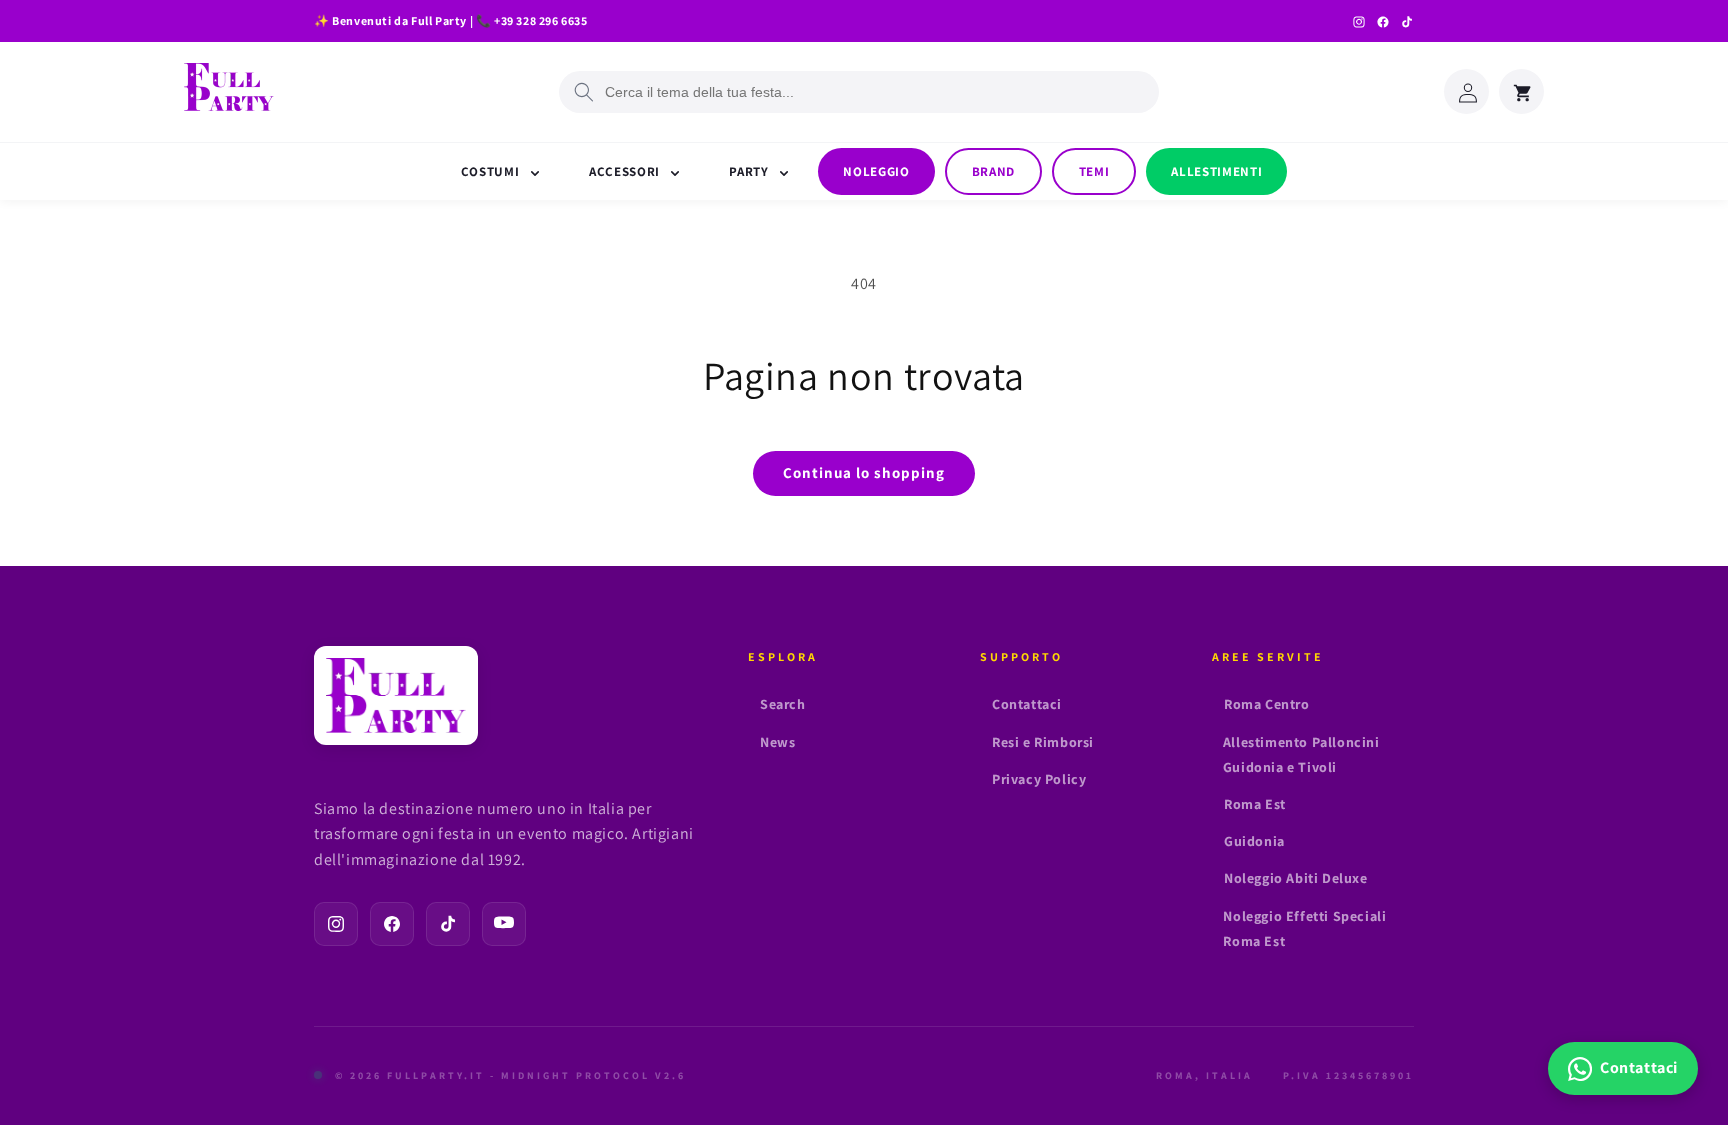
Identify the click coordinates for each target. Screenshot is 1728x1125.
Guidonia (1254, 841)
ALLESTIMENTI (1216, 171)
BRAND (993, 171)
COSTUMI (492, 171)
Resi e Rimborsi (1043, 742)
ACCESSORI (626, 171)
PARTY (750, 171)
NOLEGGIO (876, 171)
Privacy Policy (1039, 779)
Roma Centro (1267, 704)
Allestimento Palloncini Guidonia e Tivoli (1301, 754)
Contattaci (1027, 704)
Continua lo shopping (864, 472)
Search (783, 704)
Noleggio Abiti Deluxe (1296, 878)
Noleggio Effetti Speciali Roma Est (1304, 928)
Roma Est (1255, 804)
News (777, 742)
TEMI (1094, 171)
